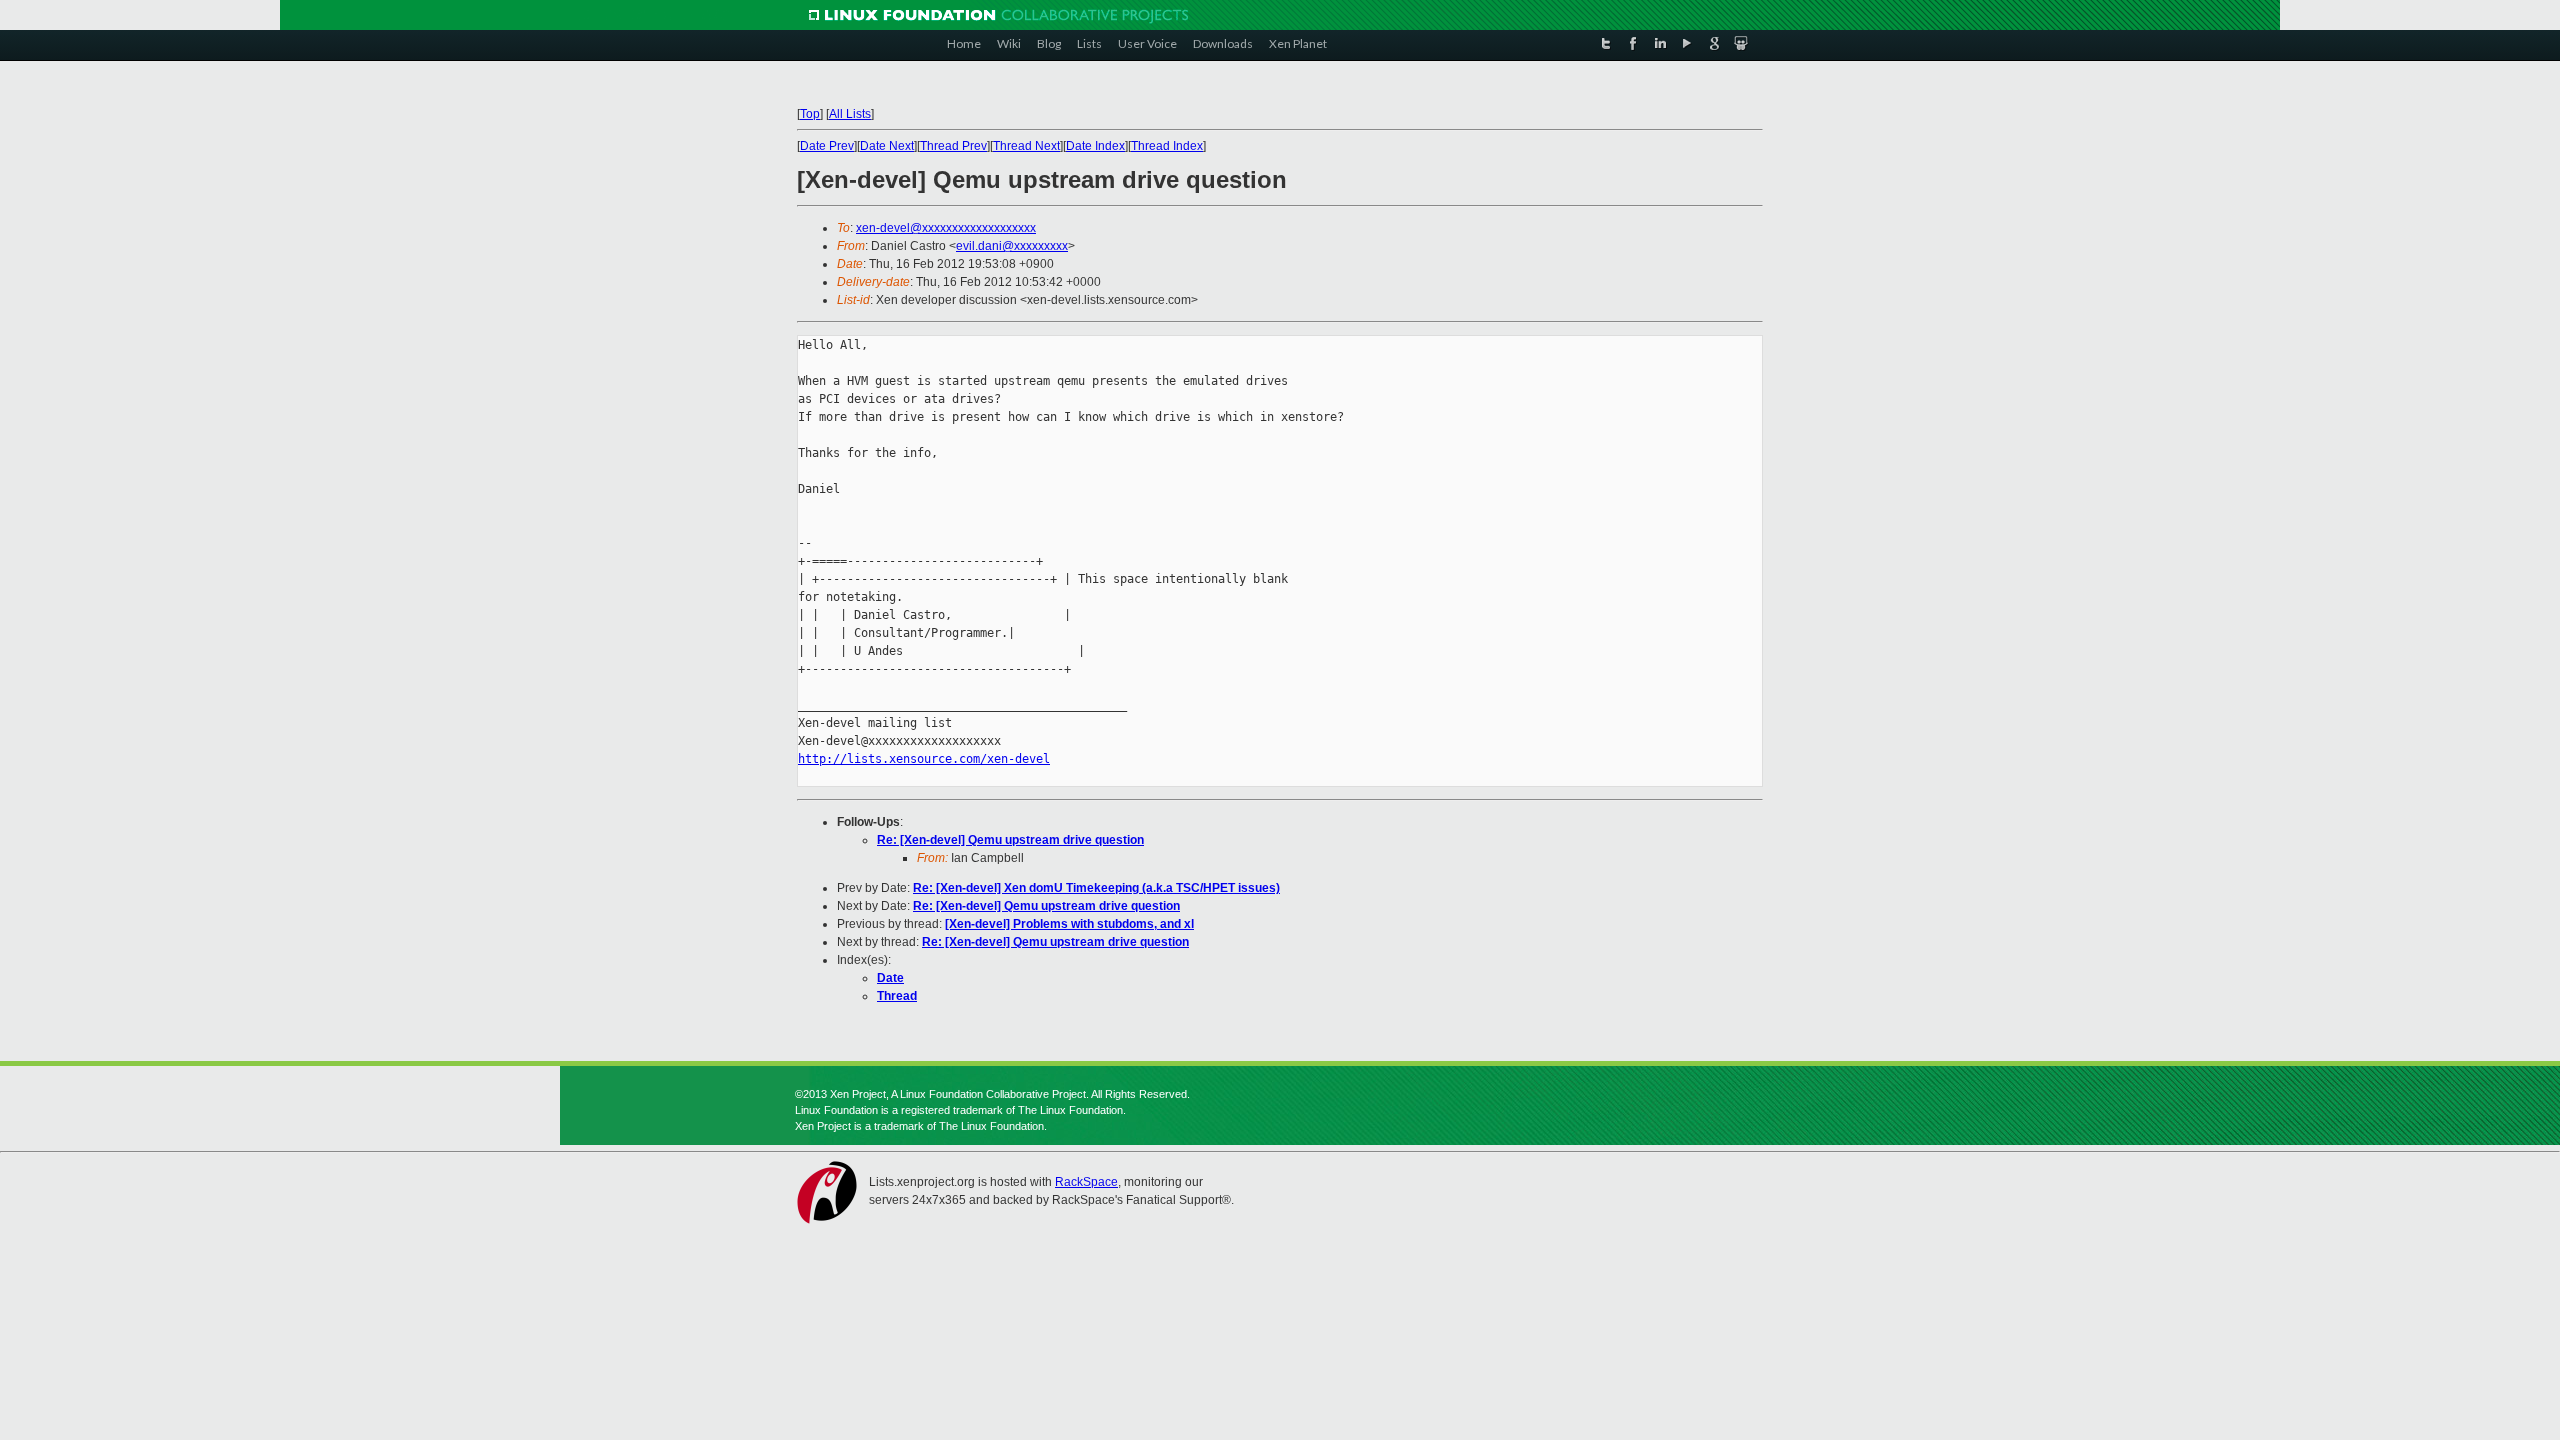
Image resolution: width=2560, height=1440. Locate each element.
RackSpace (1086, 1182)
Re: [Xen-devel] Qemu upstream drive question (1010, 840)
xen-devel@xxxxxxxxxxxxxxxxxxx (946, 228)
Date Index (1095, 146)
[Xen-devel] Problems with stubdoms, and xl (1069, 924)
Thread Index (1167, 146)
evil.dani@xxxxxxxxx (1012, 246)
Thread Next (1026, 146)
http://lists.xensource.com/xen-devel (924, 759)
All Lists (850, 114)
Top (810, 114)
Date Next (887, 146)
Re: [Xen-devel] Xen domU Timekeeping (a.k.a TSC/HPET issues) (1096, 888)
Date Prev (827, 146)
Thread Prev (953, 146)
